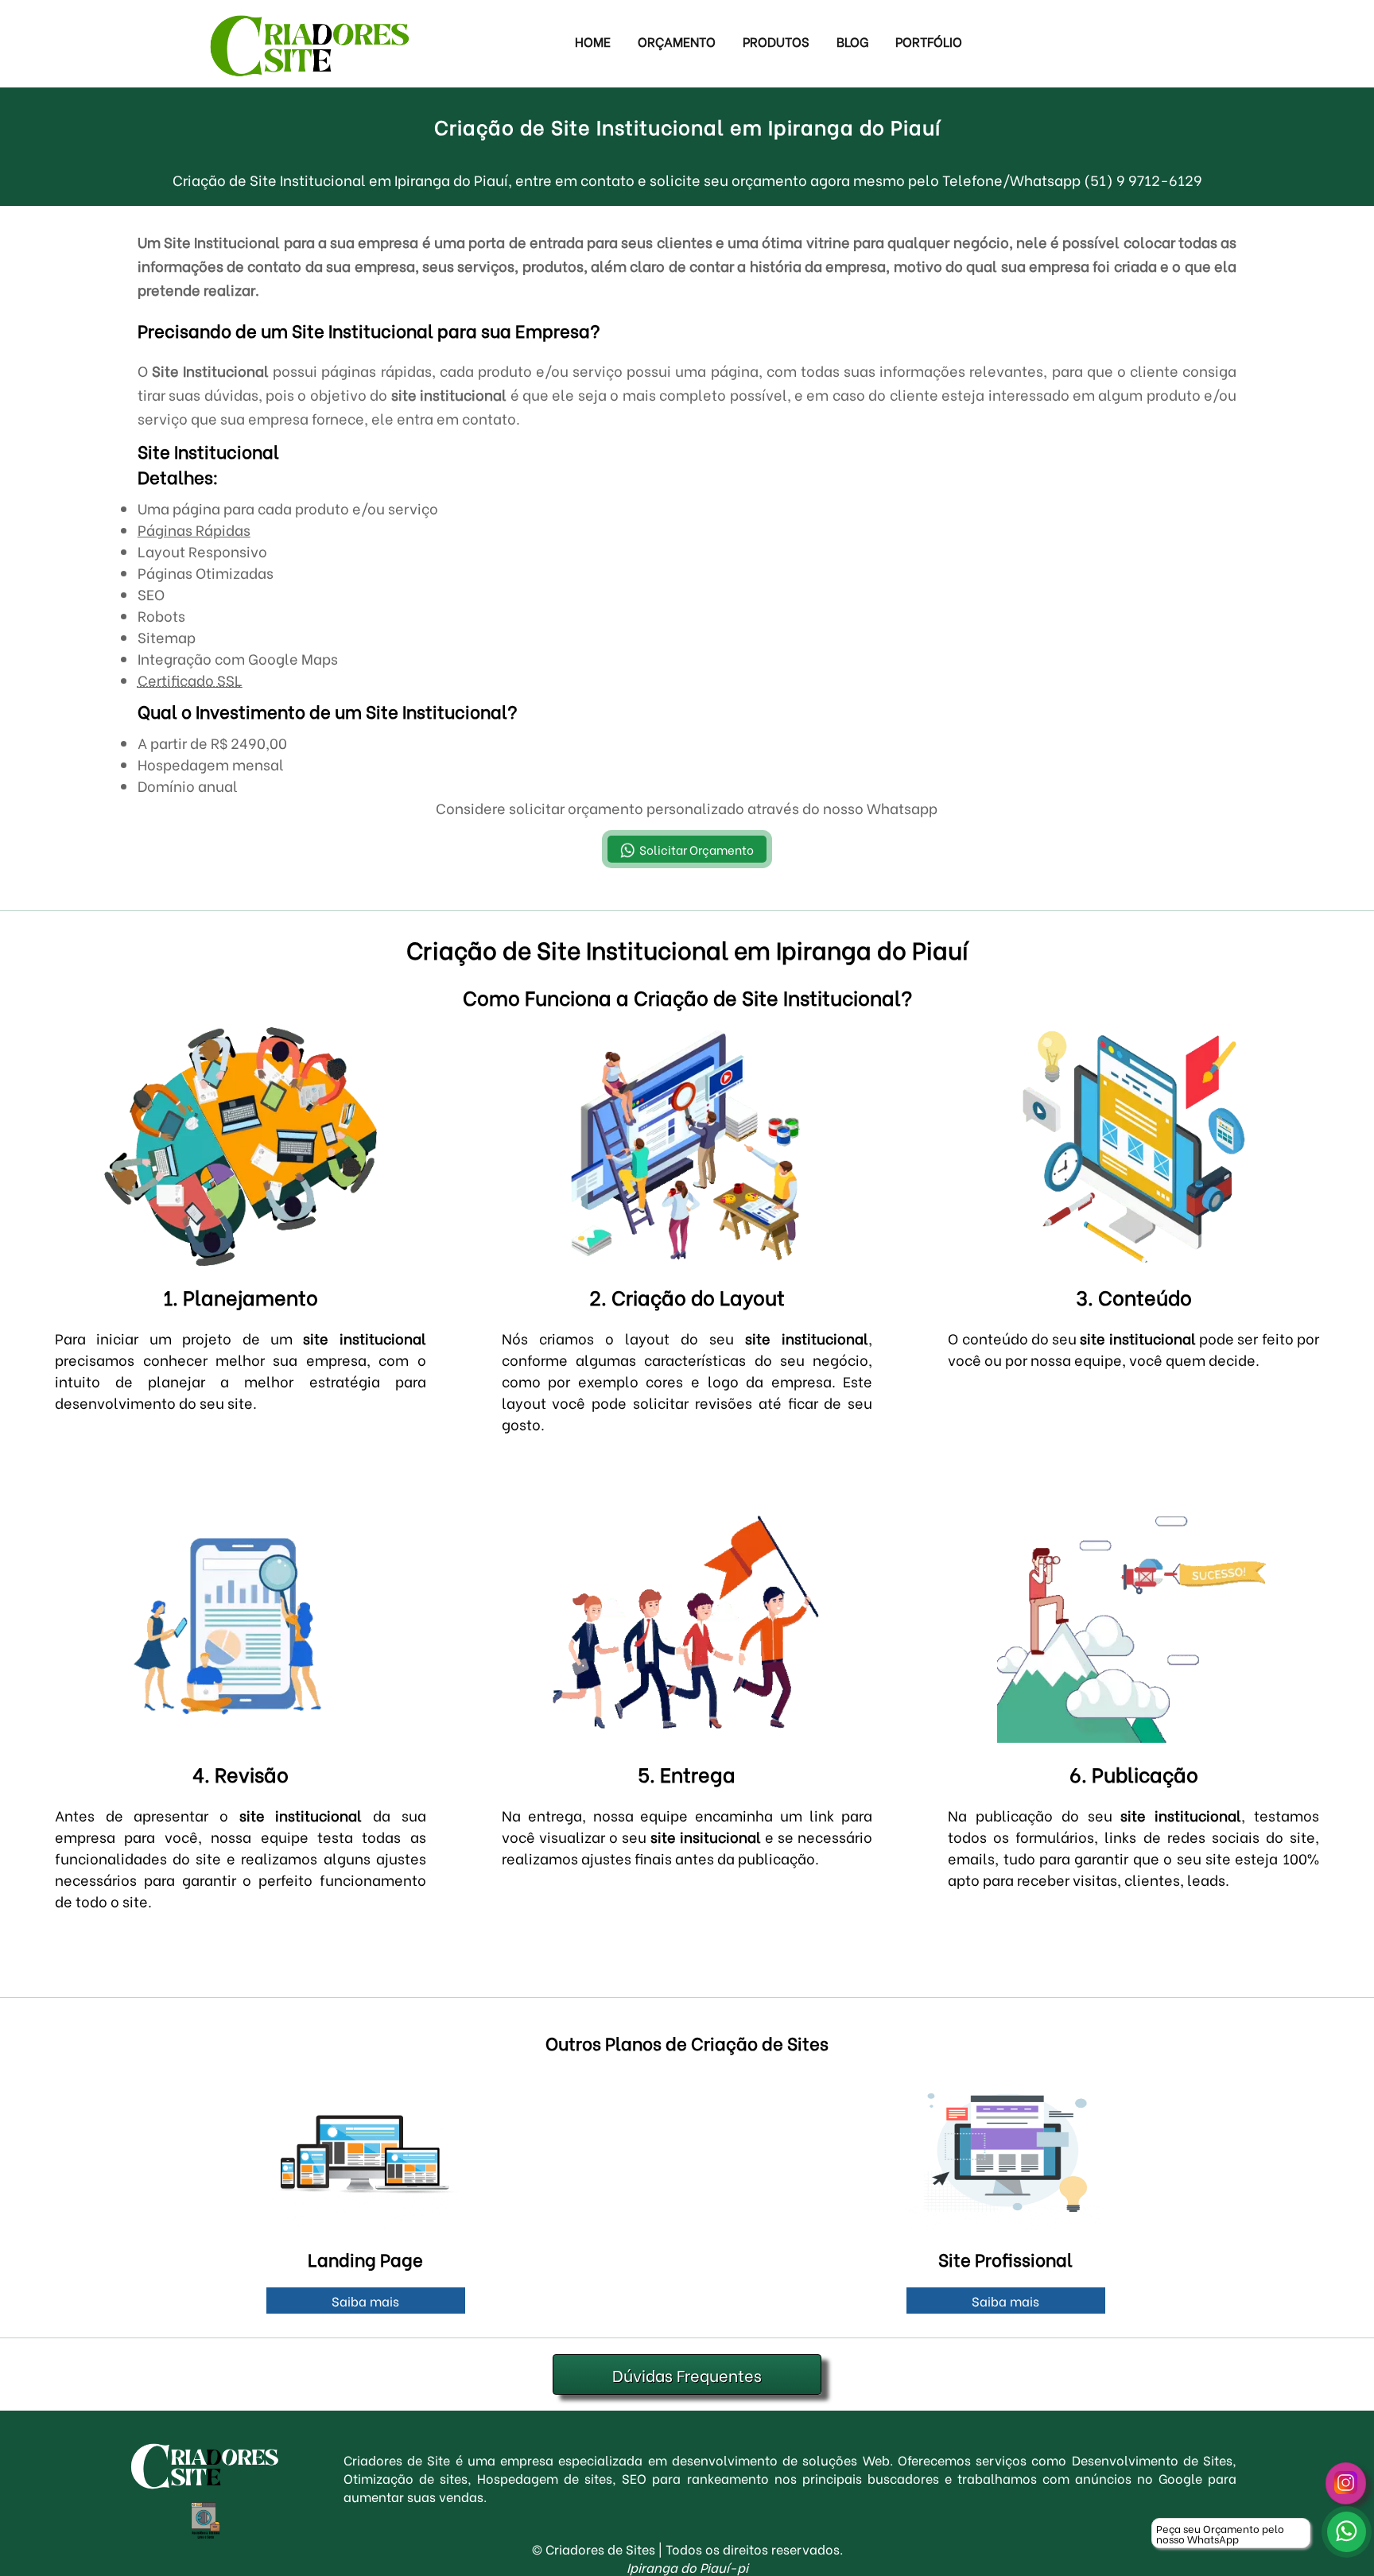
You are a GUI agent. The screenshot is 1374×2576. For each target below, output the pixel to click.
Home (593, 41)
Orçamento (677, 41)
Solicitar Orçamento (697, 849)
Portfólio (929, 41)
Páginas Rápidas (194, 529)
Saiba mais (365, 2301)
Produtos (776, 41)
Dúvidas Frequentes (687, 2374)
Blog (852, 41)
